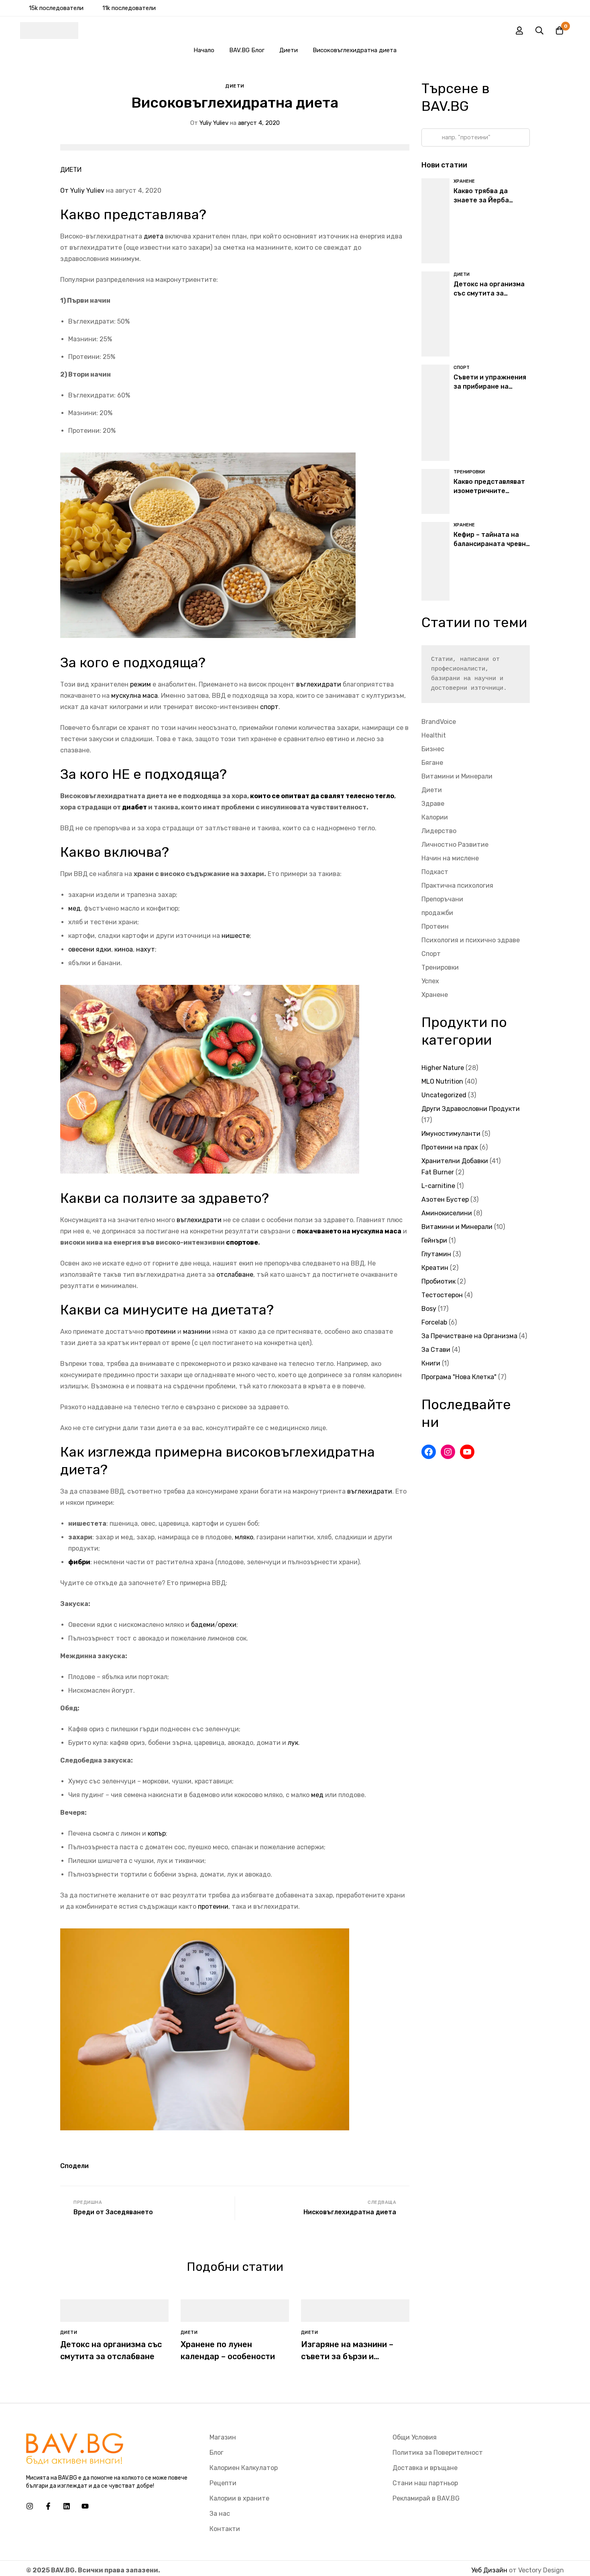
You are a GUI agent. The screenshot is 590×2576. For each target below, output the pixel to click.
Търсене (430, 138)
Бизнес (433, 749)
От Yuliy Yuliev (82, 191)
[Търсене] (539, 31)
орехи (227, 1625)
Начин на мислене (450, 858)
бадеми (203, 1625)
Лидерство (439, 831)
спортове (242, 1242)
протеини (161, 1332)
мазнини (197, 1332)
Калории (435, 817)
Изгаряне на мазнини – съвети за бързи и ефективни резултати (347, 2356)
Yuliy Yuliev (209, 123)
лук (293, 1743)
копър (157, 1833)
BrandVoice (439, 722)
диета (154, 236)
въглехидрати (319, 684)
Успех (430, 981)
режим (140, 684)
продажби (437, 913)
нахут (145, 949)
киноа (124, 949)
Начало (204, 50)
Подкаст (435, 872)
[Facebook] (429, 1452)
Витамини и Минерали (457, 776)
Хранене (435, 995)
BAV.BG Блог (247, 50)
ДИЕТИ (71, 170)
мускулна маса (134, 696)
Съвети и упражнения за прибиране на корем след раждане (490, 386)
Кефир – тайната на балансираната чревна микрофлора (492, 544)
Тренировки (440, 967)
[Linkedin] (67, 2506)
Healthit (434, 735)
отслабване (235, 1275)
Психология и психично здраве (471, 940)
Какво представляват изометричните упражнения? (489, 491)
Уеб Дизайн (489, 2570)
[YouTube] (467, 1452)
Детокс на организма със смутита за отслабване (489, 293)
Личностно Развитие (455, 845)
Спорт (431, 954)
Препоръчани (442, 899)
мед (74, 908)
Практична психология (457, 885)
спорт (269, 707)
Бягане (432, 763)
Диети (289, 50)
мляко (244, 1537)
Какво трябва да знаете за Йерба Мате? (481, 200)
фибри (79, 1562)
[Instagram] (448, 1452)
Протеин (435, 926)
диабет (134, 807)
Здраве (433, 804)
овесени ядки (90, 949)
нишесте (236, 936)
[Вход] (519, 31)
